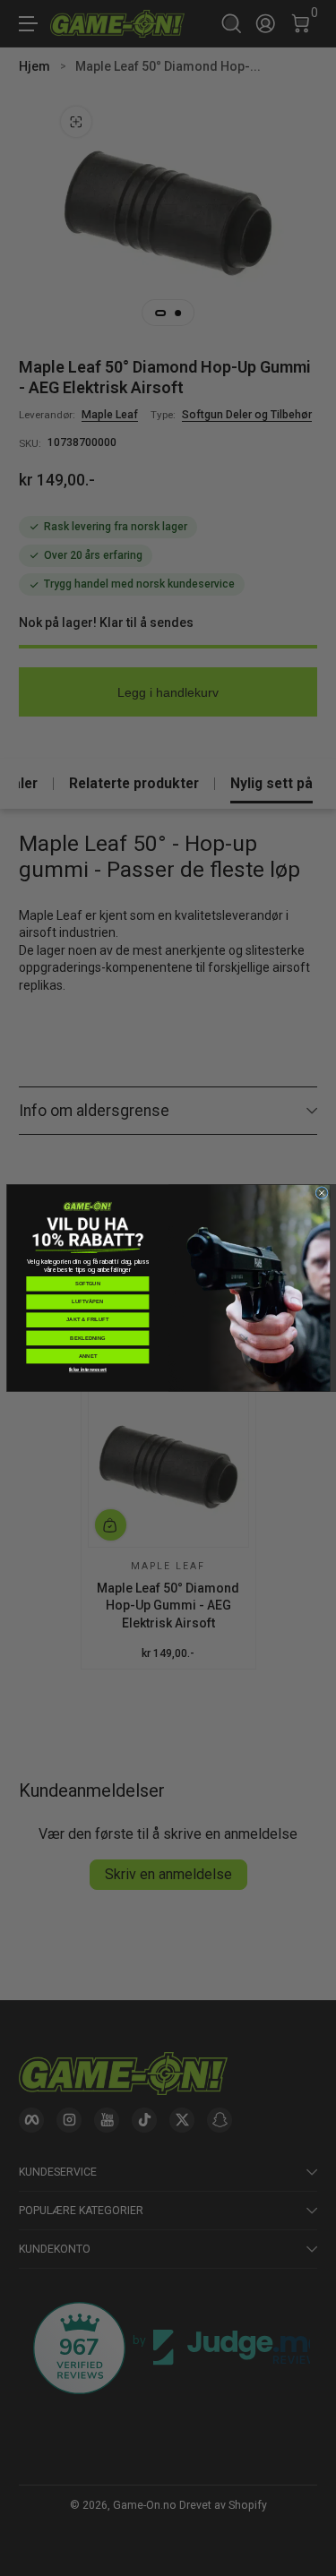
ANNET (87, 1356)
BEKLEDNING (87, 1338)
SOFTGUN (87, 1284)
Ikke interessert (87, 1370)
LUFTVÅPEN (88, 1301)
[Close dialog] (321, 1194)
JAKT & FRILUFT (87, 1319)
